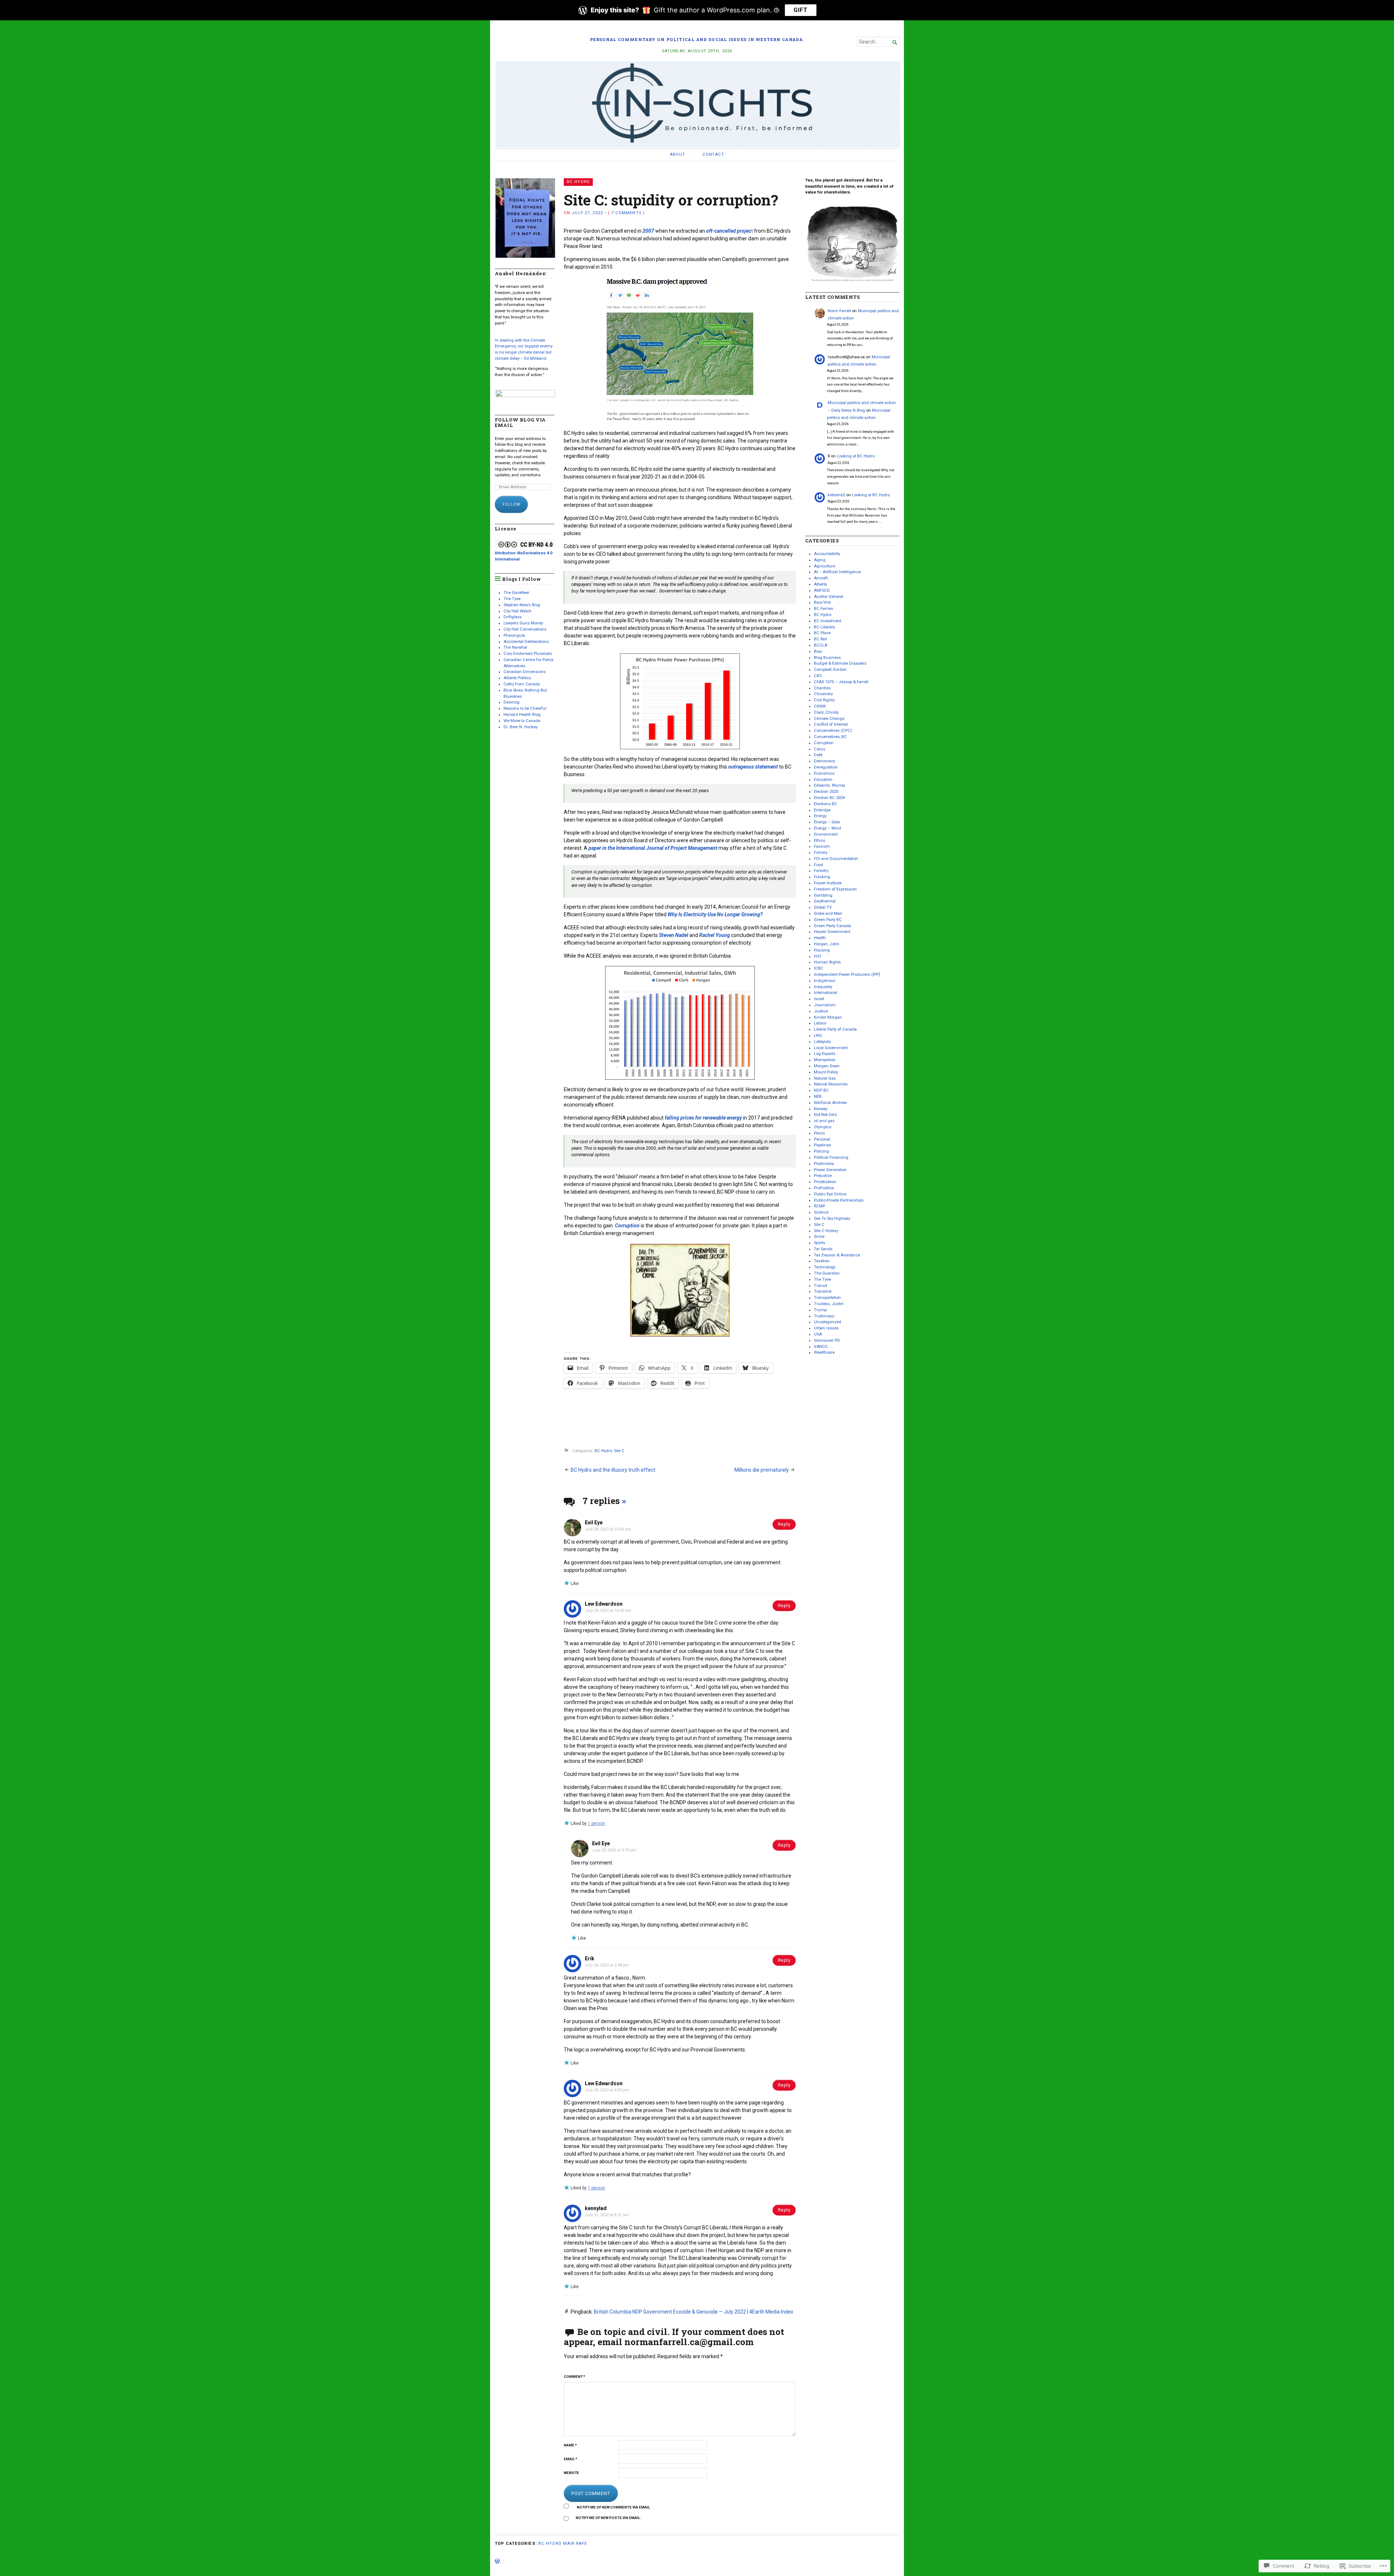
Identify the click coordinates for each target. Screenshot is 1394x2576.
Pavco (819, 1133)
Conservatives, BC (830, 737)
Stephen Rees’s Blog (522, 605)
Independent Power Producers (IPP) (847, 975)
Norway (821, 1109)
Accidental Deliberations (526, 642)
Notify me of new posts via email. (608, 2518)
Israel (819, 999)
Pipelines (822, 1145)
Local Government (831, 1048)
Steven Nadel (674, 935)
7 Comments (626, 213)
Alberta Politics (517, 678)
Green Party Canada (832, 926)
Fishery (821, 853)
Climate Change (829, 719)
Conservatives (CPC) (833, 731)
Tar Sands (823, 1249)
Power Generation (830, 1170)
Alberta (820, 584)
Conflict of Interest (831, 724)
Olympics (823, 1127)
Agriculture (824, 566)
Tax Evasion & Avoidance (837, 1255)
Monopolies (825, 1060)
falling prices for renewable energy (703, 1118)
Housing (822, 950)
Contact (713, 154)
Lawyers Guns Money (523, 623)
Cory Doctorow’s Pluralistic (528, 654)
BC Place (822, 633)
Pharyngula (514, 635)
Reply (784, 1524)
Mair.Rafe (575, 2544)
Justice (821, 1011)
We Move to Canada (522, 721)
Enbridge (822, 810)
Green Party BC (828, 920)
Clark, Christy (826, 712)
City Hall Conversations (525, 629)
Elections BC (826, 804)
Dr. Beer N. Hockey (521, 727)
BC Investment (828, 621)
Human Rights (827, 962)
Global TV (823, 907)
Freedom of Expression (835, 889)
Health (820, 938)
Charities (822, 688)
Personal (822, 1139)
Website (571, 2473)
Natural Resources (831, 1084)
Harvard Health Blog (522, 715)
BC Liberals (824, 627)
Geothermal (825, 901)
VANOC (821, 1347)
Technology (825, 1267)
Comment (574, 2377)
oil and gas (824, 1121)
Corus (820, 749)
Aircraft (821, 578)
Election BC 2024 (829, 798)
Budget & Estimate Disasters (840, 663)
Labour (820, 1023)
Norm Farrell (839, 311)
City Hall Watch (517, 611)
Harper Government (832, 932)
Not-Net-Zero (825, 1115)
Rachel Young (715, 935)
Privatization (825, 1182)
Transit (820, 1286)
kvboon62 (836, 495)
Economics (824, 773)
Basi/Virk (822, 602)
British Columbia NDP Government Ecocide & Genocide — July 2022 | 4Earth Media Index (694, 2312)
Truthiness (824, 1316)
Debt (818, 755)
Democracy (824, 761)
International (826, 993)
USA (818, 1334)
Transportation (827, 1298)
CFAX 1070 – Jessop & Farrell (841, 682)
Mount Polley (826, 1072)
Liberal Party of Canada (835, 1029)
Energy (820, 816)
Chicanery (823, 694)
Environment (826, 834)
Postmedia (824, 1164)
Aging (820, 560)
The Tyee (512, 599)
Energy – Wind (828, 828)
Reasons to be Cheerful (525, 708)
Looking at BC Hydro (856, 456)
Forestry (821, 871)
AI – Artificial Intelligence (837, 572)
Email (570, 2459)
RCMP (820, 1206)
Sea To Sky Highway (832, 1218)
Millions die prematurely (762, 1470)
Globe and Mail (828, 914)
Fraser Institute (828, 883)
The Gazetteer (516, 593)
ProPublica (824, 1188)
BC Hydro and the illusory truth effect (613, 1470)
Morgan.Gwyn (827, 1066)
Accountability (827, 554)
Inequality (823, 987)
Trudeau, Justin (829, 1304)
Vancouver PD (827, 1340)
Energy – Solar (827, 822)
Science (821, 1212)
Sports (820, 1243)
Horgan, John (827, 944)
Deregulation (826, 767)
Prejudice (823, 1176)
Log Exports (825, 1054)
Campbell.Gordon (830, 670)
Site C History (826, 1231)
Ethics (820, 841)
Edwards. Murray (830, 785)
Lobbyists (822, 1042)
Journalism (825, 1005)
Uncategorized (828, 1322)
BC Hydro (578, 182)
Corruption (627, 1226)
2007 (648, 231)
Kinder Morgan (828, 1017)
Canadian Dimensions (525, 672)
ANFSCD (822, 590)
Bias (818, 651)
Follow (511, 504)
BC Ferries (824, 609)
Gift (801, 10)
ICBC (819, 968)
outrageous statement (753, 767)
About (677, 154)
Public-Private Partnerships (839, 1200)
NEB (818, 1097)
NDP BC (821, 1090)
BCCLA (821, 645)
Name (570, 2445)
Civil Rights (824, 700)
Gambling (823, 895)
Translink (823, 1291)
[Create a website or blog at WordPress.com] (497, 2562)
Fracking (822, 877)
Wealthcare (824, 1352)
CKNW (820, 706)
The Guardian (827, 1273)
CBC (818, 676)
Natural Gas (825, 1078)
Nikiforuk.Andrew (830, 1103)
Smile (819, 1237)
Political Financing (831, 1157)
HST (818, 956)
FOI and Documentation (836, 859)
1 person (596, 1823)
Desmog (511, 702)
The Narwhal (515, 647)
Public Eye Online (830, 1194)
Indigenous (825, 981)
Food (818, 865)
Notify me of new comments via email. (614, 2507)
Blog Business (827, 658)
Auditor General (829, 597)
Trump (820, 1310)
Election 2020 (826, 792)
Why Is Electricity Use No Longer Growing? (715, 914)
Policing (822, 1151)
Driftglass (513, 617)
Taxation (822, 1261)
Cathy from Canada (522, 684)
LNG (818, 1036)
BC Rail (820, 639)
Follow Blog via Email (520, 423)
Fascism (822, 846)
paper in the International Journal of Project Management (653, 848)
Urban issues (826, 1328)
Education (823, 780)
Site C (619, 1451)
